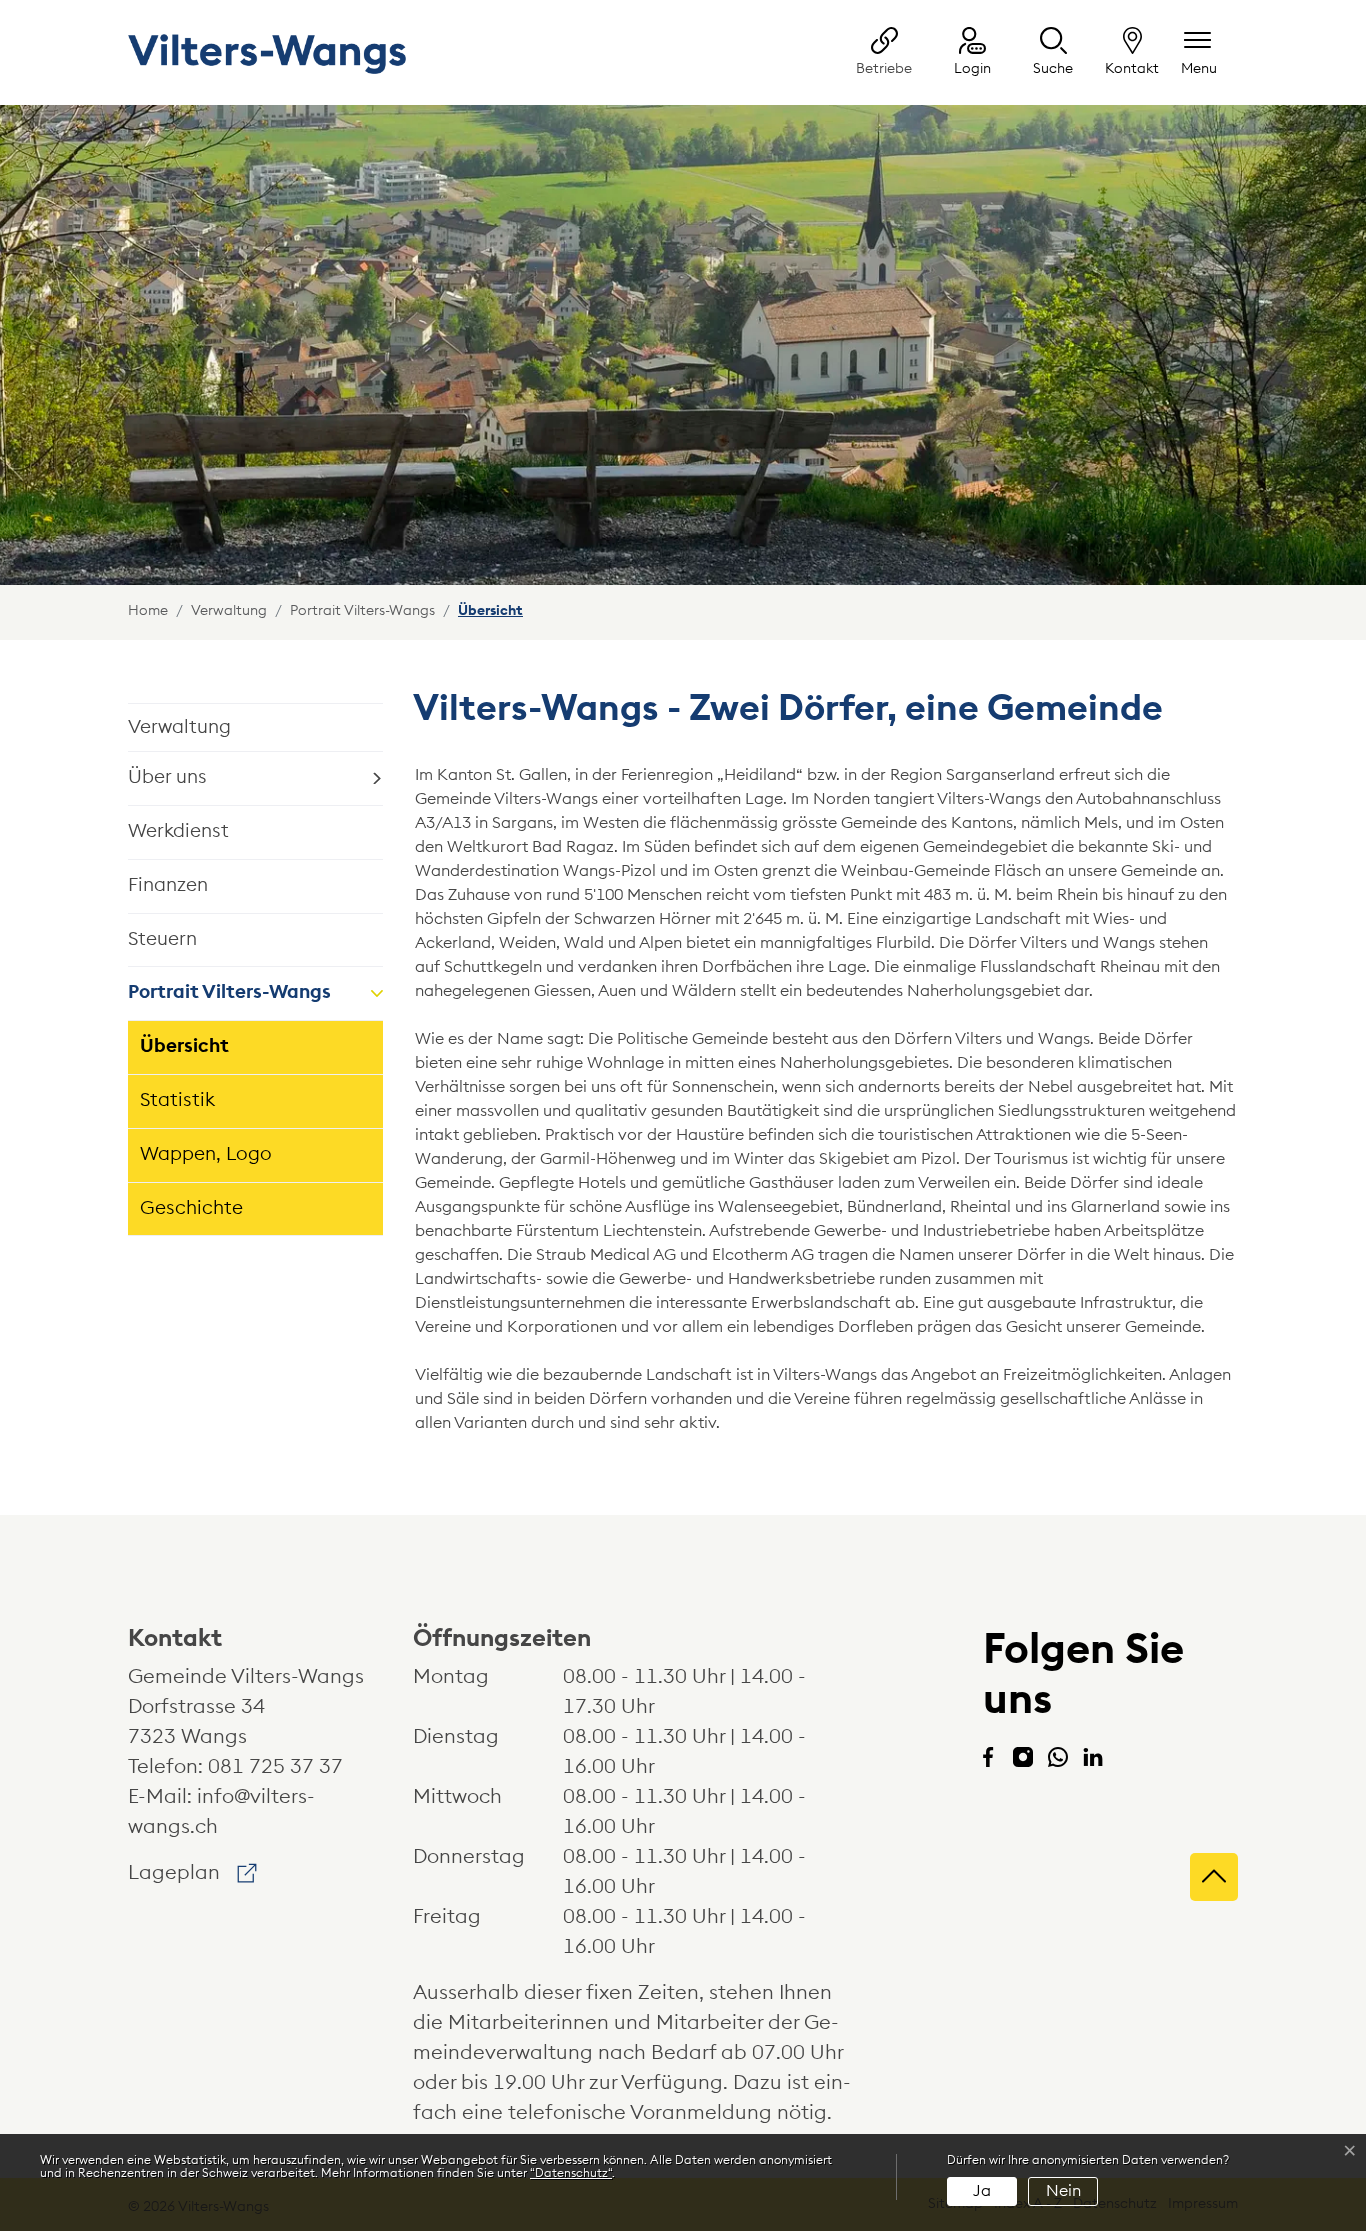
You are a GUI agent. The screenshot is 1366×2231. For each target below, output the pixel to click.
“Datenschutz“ (571, 2173)
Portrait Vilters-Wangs (229, 992)
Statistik (177, 1100)
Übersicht (197, 1055)
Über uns (167, 777)
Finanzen (168, 885)
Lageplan (192, 1873)
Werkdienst (178, 831)
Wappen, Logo (206, 1154)
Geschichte (191, 1208)
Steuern (162, 939)
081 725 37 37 (275, 1767)
